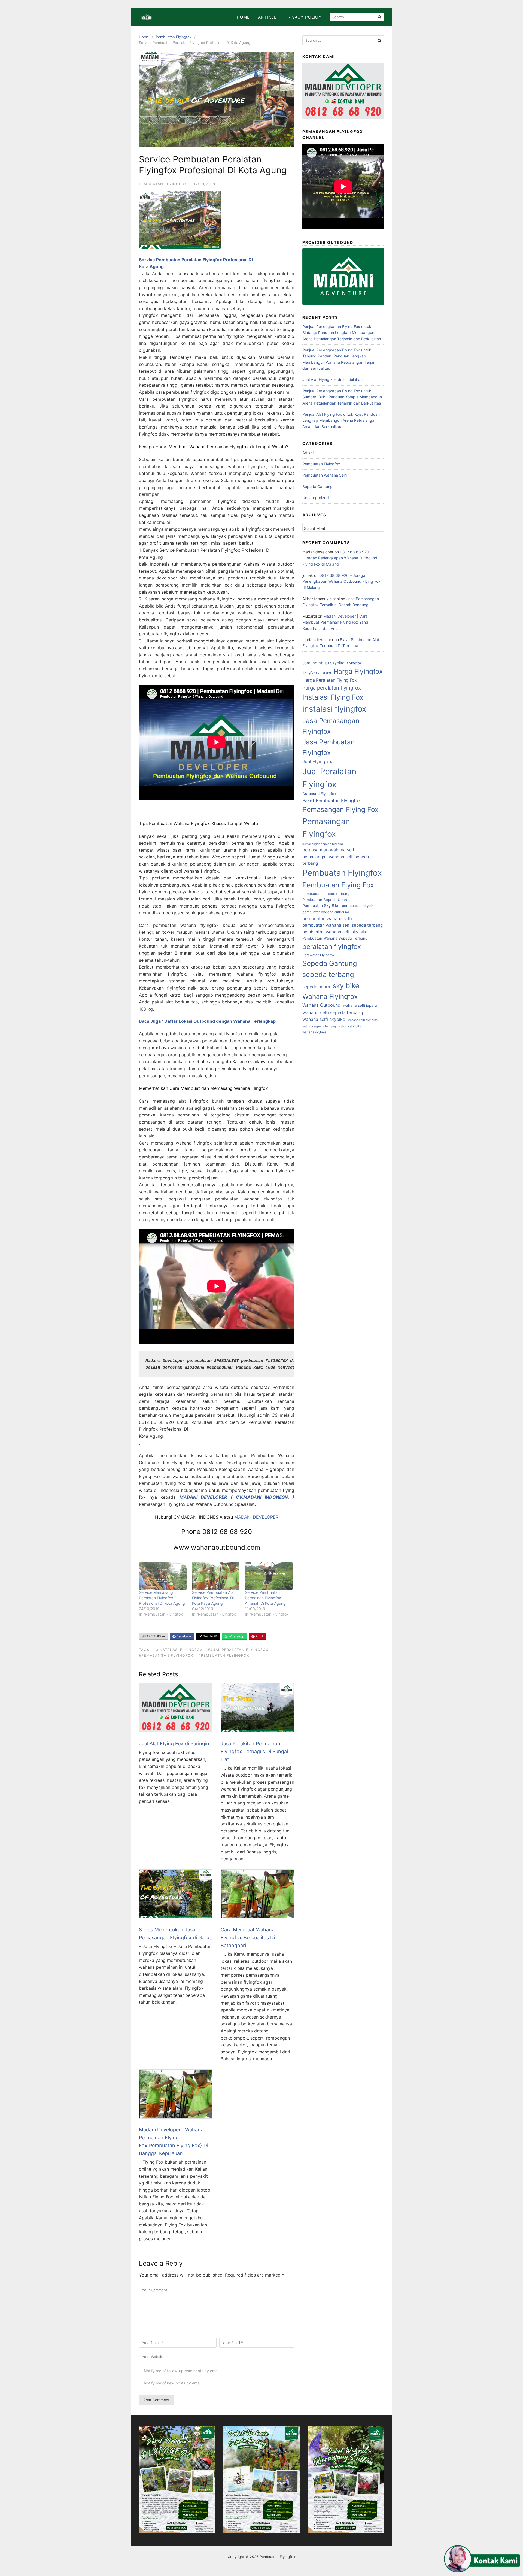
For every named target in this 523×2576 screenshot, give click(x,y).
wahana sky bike (350, 1026)
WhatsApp (236, 1636)
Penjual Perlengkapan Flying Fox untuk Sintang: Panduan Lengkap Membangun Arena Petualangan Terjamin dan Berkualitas (342, 333)
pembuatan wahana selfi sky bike (335, 932)
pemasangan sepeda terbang (323, 844)
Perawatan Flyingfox (318, 955)
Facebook (184, 1636)
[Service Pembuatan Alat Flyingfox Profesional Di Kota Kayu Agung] (216, 1576)
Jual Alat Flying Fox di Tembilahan (332, 379)
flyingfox (354, 663)
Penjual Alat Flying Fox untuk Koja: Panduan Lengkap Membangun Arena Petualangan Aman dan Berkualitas (341, 420)
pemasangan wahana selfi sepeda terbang (336, 860)
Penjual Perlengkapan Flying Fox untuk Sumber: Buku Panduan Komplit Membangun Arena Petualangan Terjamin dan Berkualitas (342, 397)
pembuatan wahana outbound (326, 912)
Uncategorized (316, 498)
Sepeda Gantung (317, 486)
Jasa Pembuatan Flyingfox (329, 747)
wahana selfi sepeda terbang (333, 1012)
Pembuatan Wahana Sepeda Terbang (335, 938)
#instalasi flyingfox (179, 1650)
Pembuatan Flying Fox (338, 885)
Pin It (259, 1636)
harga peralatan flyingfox (332, 688)
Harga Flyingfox (358, 671)
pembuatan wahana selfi (327, 919)
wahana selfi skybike (324, 1019)
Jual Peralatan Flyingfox (329, 778)
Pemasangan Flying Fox (340, 809)
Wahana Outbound (321, 1005)
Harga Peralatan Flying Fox (330, 680)
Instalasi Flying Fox (333, 697)
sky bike (346, 986)
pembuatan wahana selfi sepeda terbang (343, 925)
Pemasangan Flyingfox (326, 828)
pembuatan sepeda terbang (326, 894)
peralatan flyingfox (332, 946)
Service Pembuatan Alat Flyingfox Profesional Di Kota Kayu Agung (213, 1598)
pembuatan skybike (359, 906)
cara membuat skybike (323, 663)
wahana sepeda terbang (319, 1026)
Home (243, 17)
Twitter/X (210, 1636)
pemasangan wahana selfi (329, 850)
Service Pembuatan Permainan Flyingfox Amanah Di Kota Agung (265, 1598)
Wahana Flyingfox (330, 996)
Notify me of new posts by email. (173, 2383)
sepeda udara (316, 987)
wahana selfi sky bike (363, 1020)
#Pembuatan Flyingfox (224, 1655)
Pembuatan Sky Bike (321, 905)
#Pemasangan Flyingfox (166, 1655)
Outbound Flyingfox (319, 794)
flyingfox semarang (317, 673)
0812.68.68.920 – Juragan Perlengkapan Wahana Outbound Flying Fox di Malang (340, 558)
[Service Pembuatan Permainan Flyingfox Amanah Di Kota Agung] (269, 1576)
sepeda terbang (328, 974)
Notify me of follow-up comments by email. (182, 2371)
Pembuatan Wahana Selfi (325, 475)
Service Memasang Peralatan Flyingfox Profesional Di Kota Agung (162, 1598)
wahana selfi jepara (360, 1005)
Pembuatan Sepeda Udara (325, 900)
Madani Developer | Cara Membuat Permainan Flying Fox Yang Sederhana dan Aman (335, 622)
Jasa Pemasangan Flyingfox (331, 726)
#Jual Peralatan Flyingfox (238, 1650)
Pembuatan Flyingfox (174, 37)
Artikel (267, 17)
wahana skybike (314, 1032)
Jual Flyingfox (317, 761)
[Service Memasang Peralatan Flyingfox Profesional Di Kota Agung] (163, 1576)
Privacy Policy (303, 17)
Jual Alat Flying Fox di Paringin (174, 1744)
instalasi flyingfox (334, 709)
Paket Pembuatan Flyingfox (332, 800)
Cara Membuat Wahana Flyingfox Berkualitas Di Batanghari (248, 1938)
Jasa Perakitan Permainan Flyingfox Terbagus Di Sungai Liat (254, 1751)
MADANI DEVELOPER (256, 1517)
